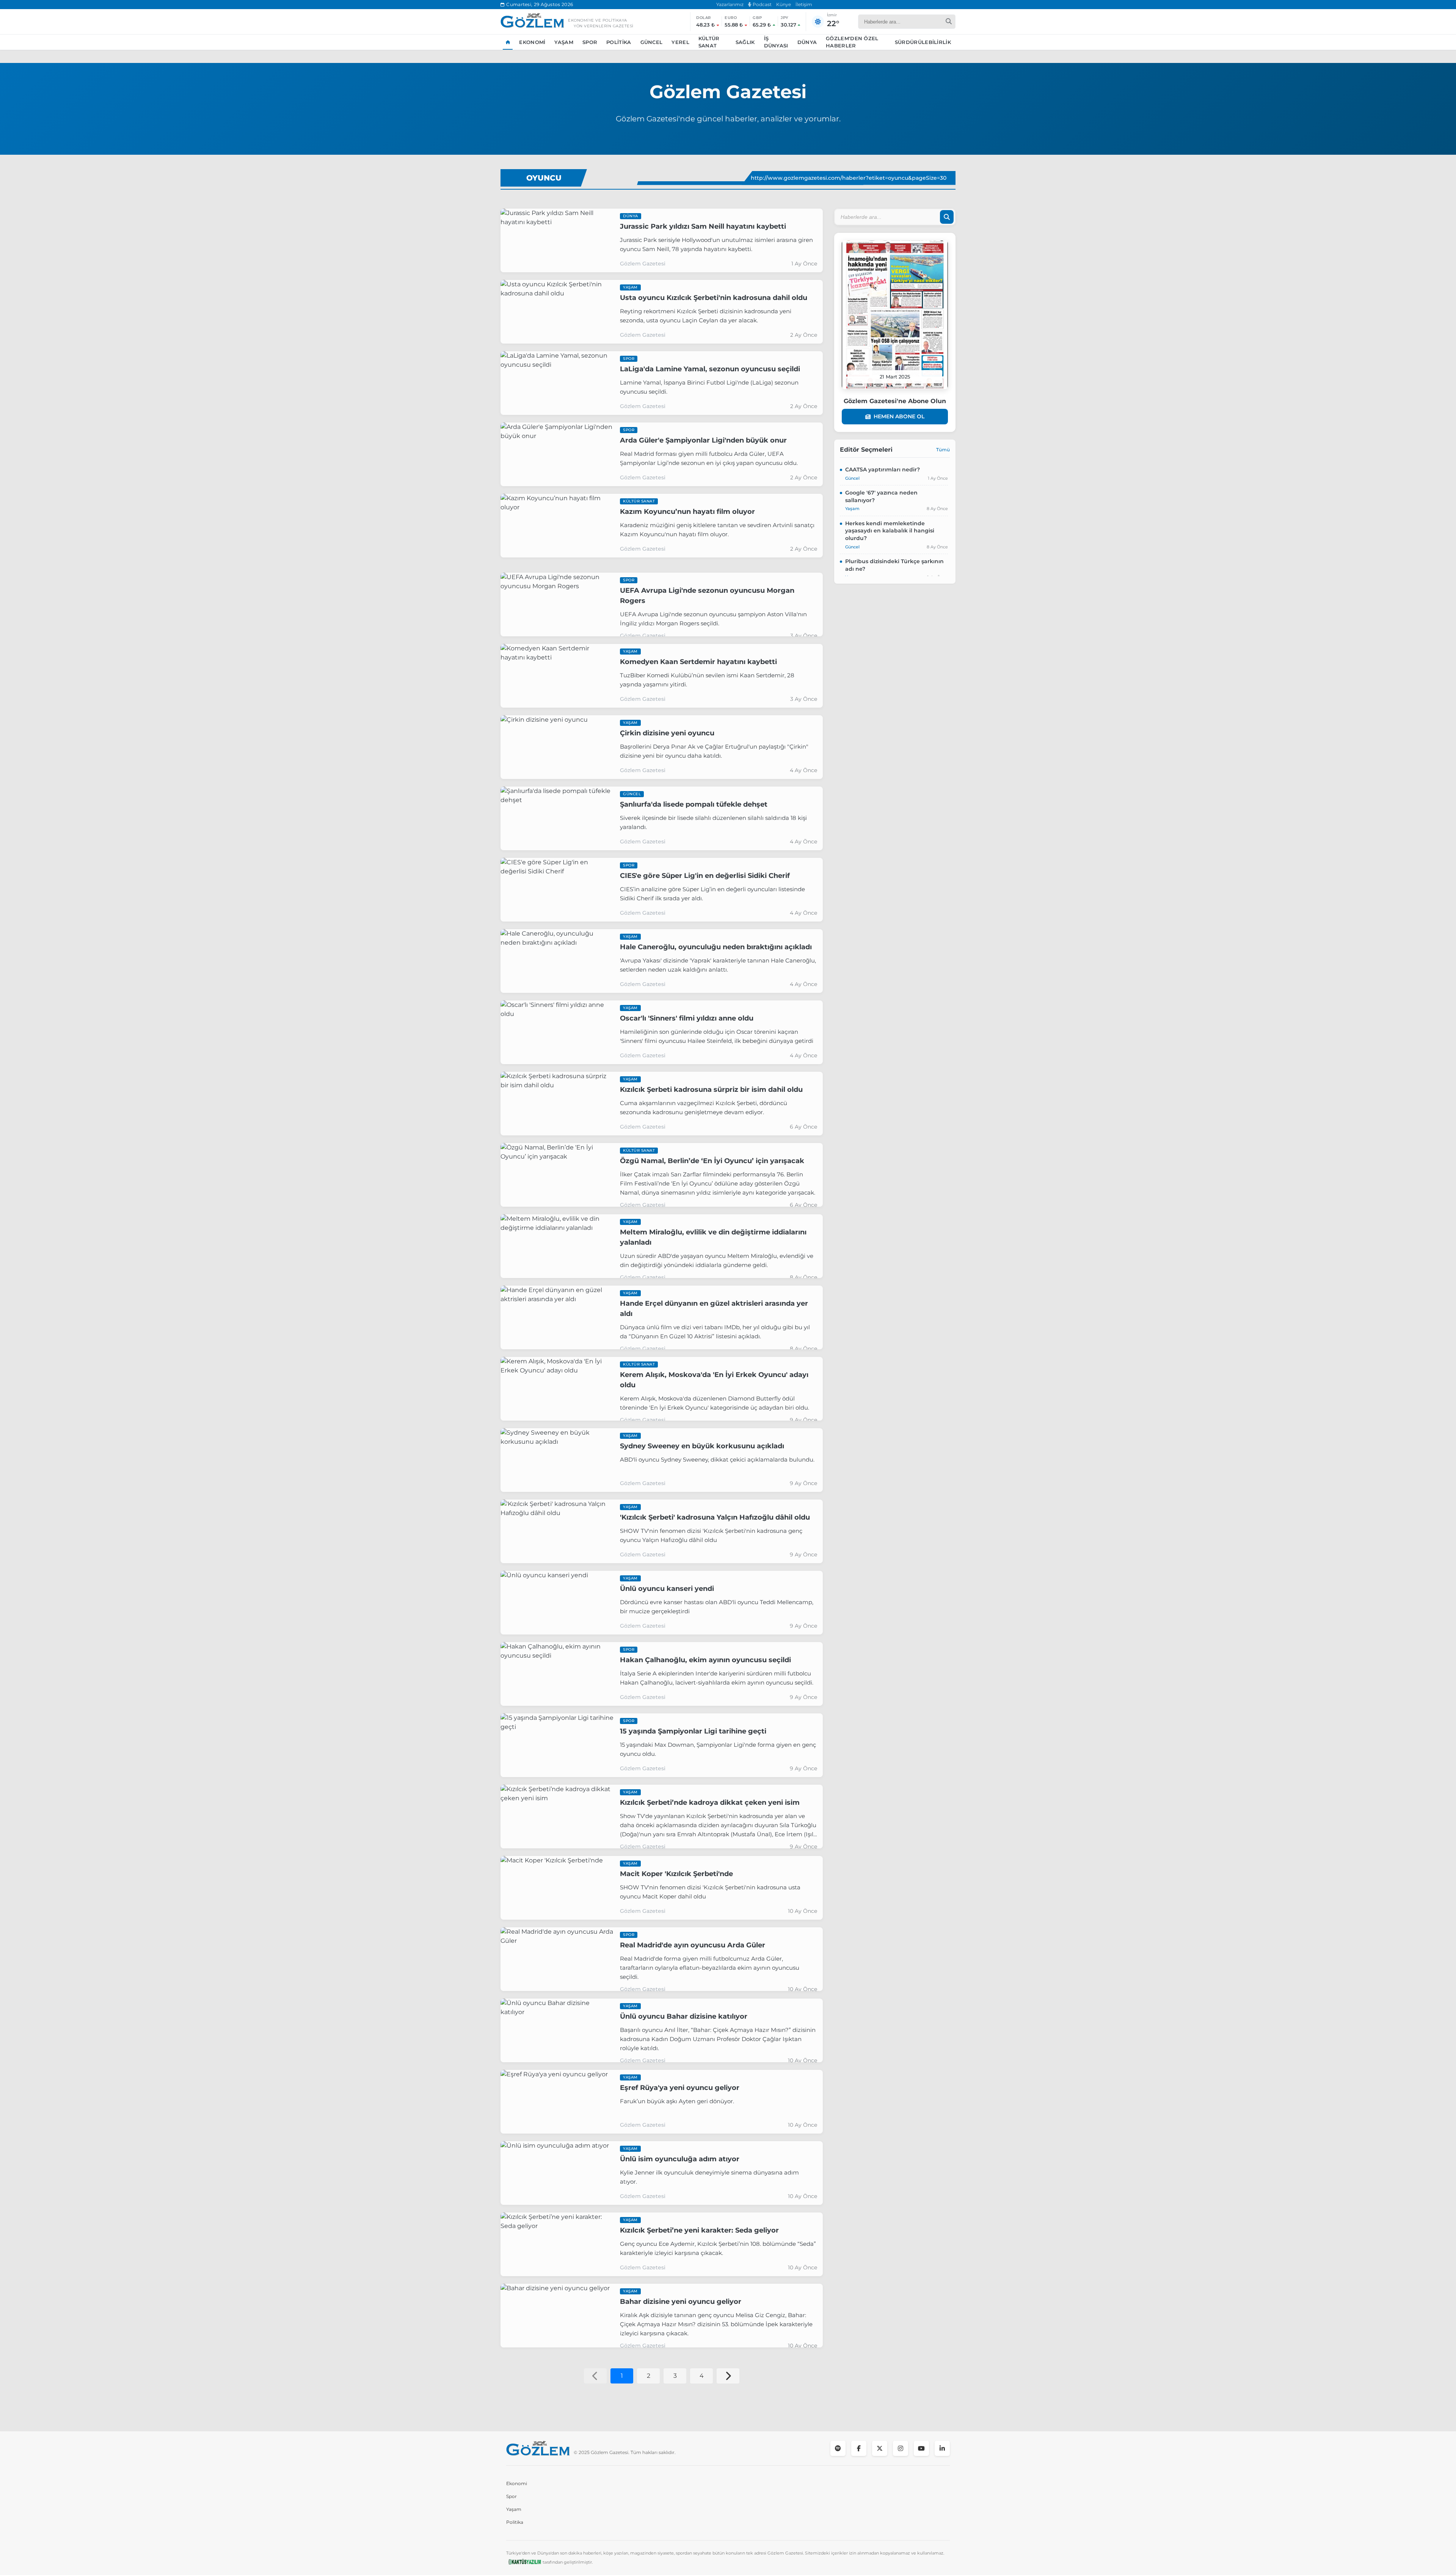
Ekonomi (532, 42)
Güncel (652, 42)
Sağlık (745, 42)
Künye (784, 4)
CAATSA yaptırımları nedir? (883, 469)
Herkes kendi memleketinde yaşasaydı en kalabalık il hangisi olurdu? (890, 531)
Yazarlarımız (730, 4)
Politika (619, 42)
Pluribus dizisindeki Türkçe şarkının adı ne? (894, 565)
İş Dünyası (776, 42)
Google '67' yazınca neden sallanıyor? (881, 496)
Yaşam (564, 42)
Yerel (680, 42)
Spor (590, 42)
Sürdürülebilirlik (923, 42)
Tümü (943, 450)
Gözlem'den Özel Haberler (852, 42)
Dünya (807, 42)
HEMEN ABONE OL (899, 416)
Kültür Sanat (709, 42)
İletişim (804, 4)
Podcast (762, 4)
